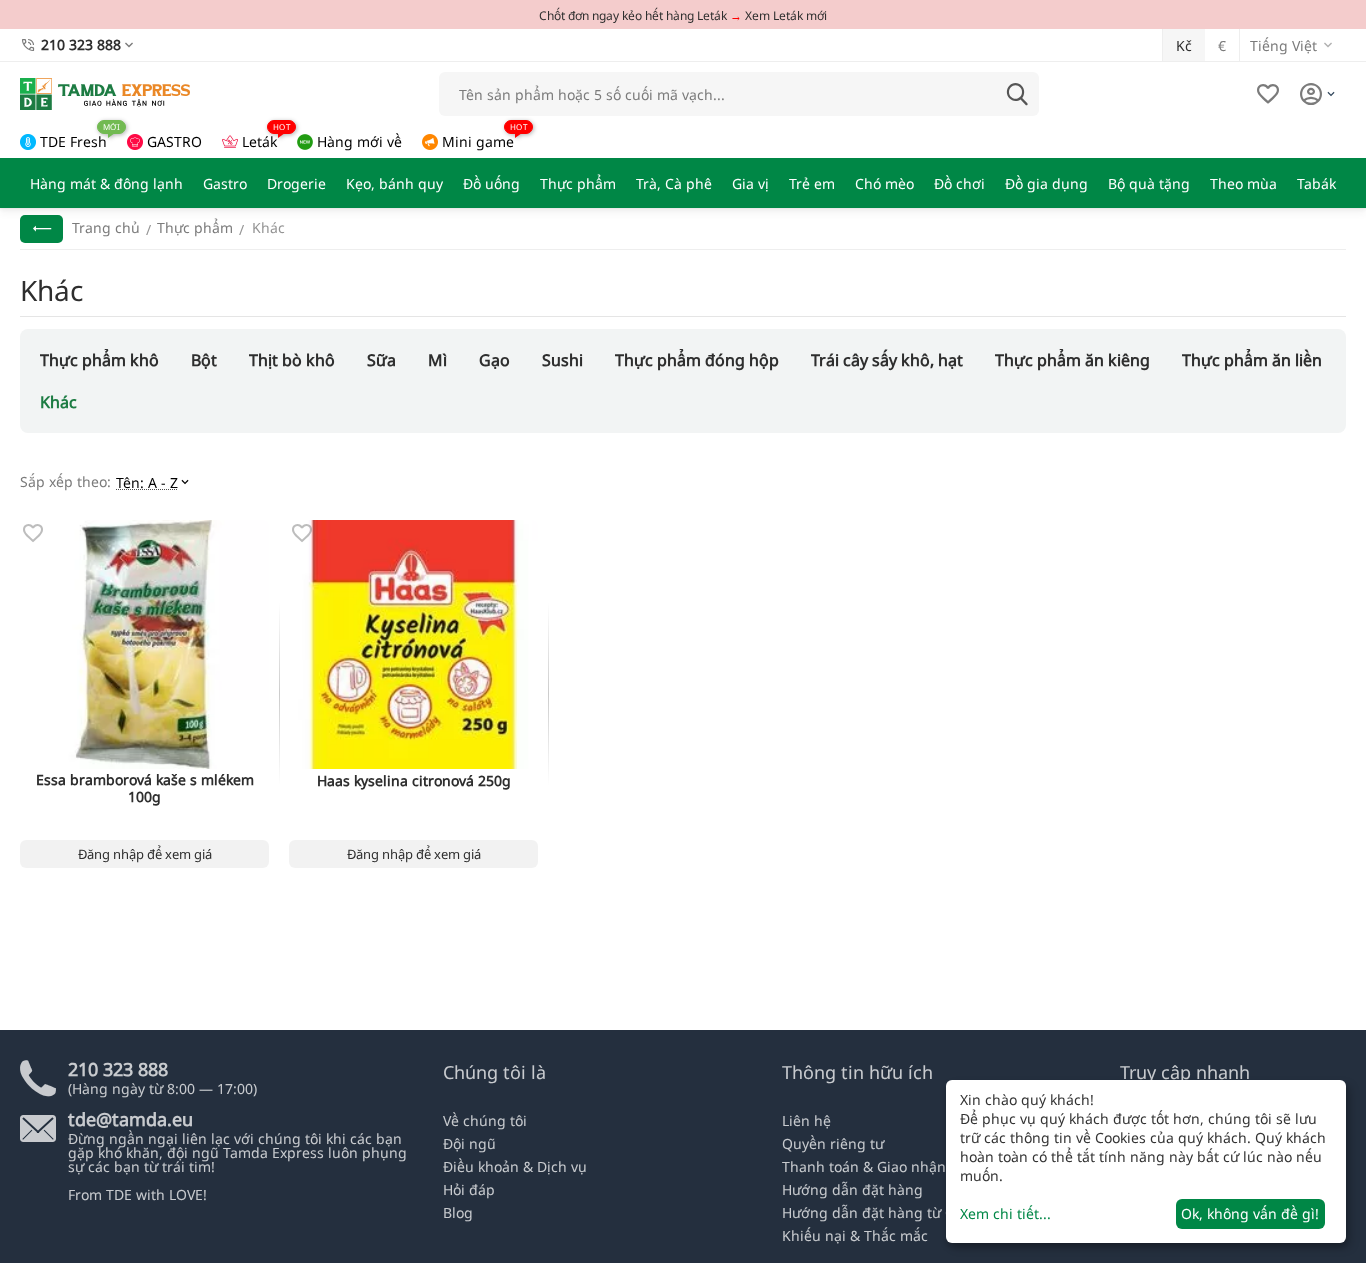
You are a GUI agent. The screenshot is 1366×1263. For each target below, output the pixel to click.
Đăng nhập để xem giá (145, 854)
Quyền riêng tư (833, 1143)
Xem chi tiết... (1005, 1213)
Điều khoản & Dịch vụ (515, 1166)
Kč (1184, 45)
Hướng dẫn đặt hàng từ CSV (876, 1212)
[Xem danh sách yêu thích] (1268, 94)
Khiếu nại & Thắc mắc (855, 1235)
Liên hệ (806, 1120)
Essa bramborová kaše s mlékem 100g (145, 789)
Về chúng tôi (485, 1120)
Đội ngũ (469, 1143)
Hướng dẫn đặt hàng (852, 1189)
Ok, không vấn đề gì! (1250, 1213)
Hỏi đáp (469, 1189)
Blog (458, 1212)
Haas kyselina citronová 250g (414, 781)
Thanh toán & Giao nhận (864, 1166)
